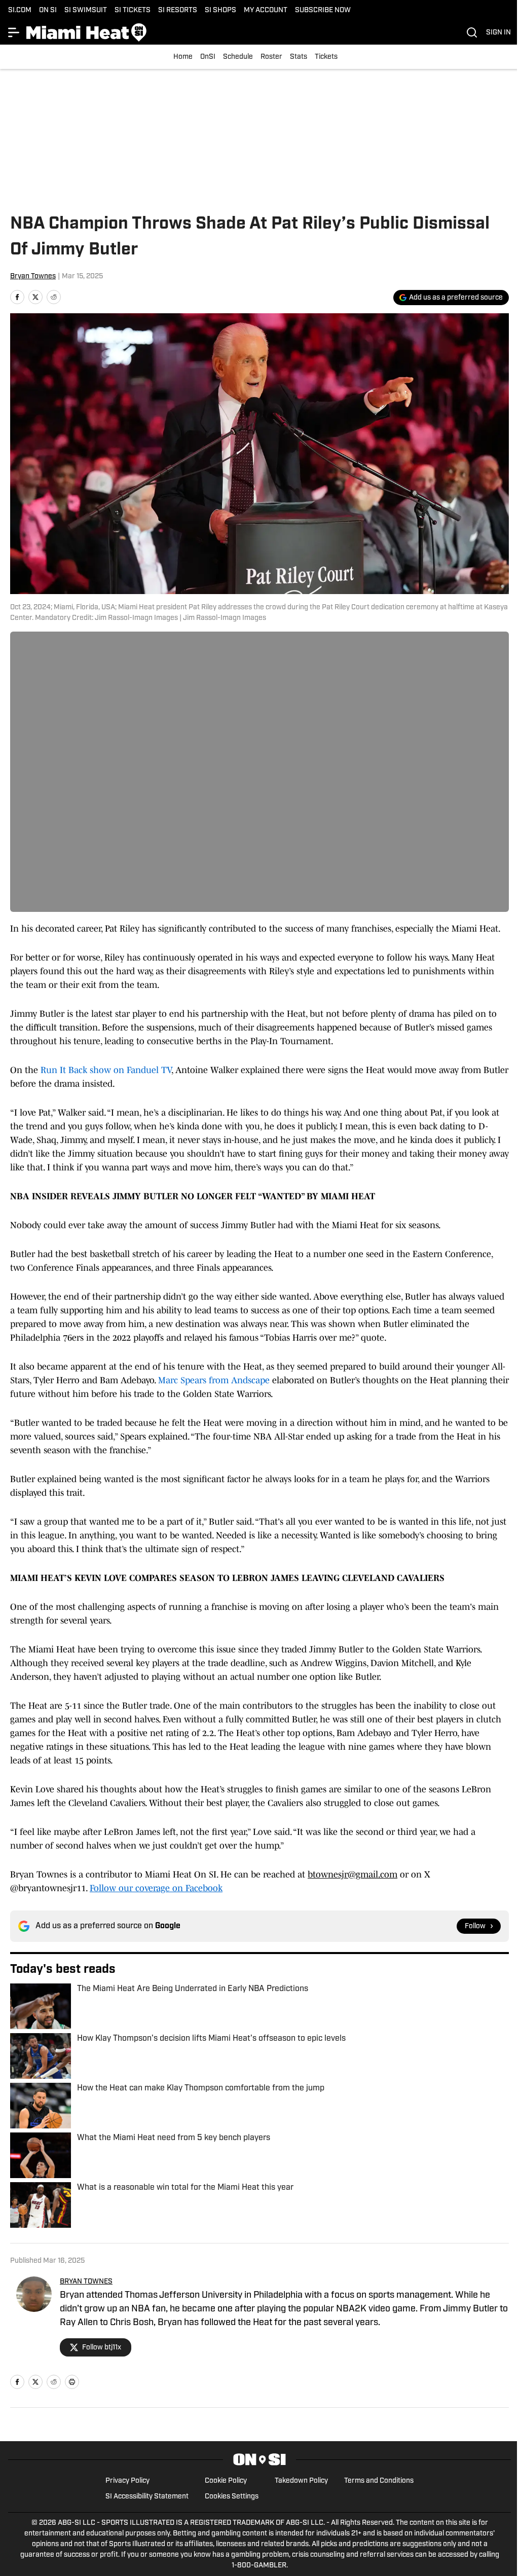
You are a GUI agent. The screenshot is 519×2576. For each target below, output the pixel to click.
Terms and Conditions (379, 2481)
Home (183, 57)
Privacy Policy (127, 2481)
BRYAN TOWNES (86, 2282)
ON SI (48, 10)
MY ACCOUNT (266, 10)
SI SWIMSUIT (86, 10)
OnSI (208, 57)
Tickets (326, 57)
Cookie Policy (226, 2481)
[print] (72, 2382)
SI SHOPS (220, 10)
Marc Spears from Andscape (215, 1380)
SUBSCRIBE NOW (323, 10)
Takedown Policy (301, 2481)
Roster (271, 57)
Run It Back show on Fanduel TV (106, 1070)
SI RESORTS (178, 10)
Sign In (498, 33)
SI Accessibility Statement (147, 2497)
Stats (299, 57)
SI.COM (20, 10)
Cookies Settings (232, 2497)
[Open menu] (14, 32)
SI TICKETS (133, 10)
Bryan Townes (33, 277)
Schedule (238, 57)
